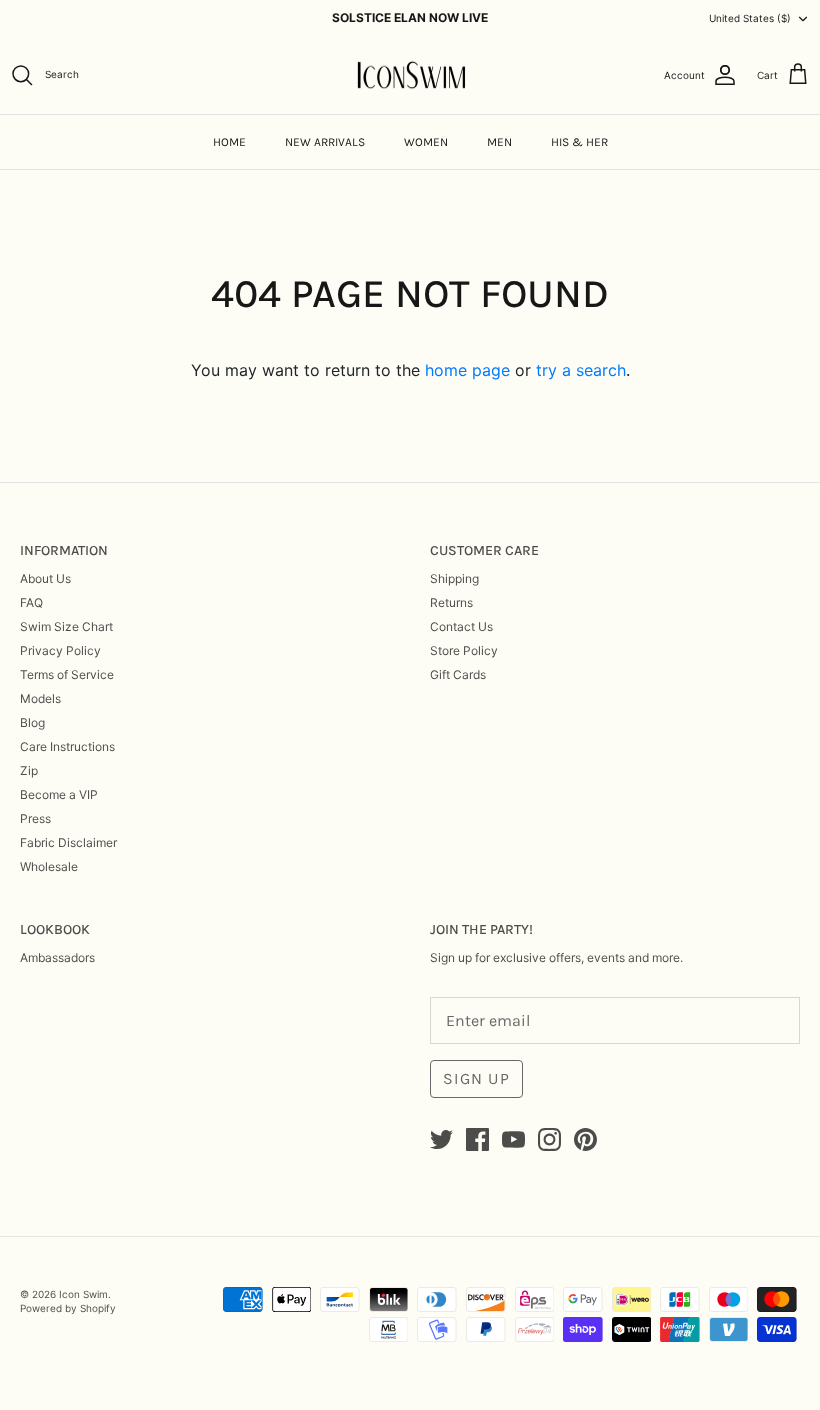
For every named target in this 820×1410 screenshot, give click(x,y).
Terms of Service (67, 674)
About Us (45, 578)
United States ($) (750, 18)
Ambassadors (57, 957)
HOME (229, 142)
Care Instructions (67, 746)
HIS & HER (579, 142)
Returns (451, 602)
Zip (29, 770)
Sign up (476, 1078)
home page (467, 370)
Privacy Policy (60, 650)
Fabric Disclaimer (68, 842)
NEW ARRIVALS (325, 142)
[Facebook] (477, 1139)
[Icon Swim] (410, 75)
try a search (581, 370)
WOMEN (426, 142)
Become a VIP (59, 794)
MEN (499, 142)
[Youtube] (513, 1139)
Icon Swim (83, 1294)
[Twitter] (441, 1139)
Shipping (454, 578)
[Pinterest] (585, 1139)
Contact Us (461, 626)
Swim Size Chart (66, 626)
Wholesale (49, 866)
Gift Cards (458, 674)
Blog (32, 722)
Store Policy (464, 650)
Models (40, 698)
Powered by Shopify (68, 1308)
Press (35, 818)
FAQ (31, 602)
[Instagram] (549, 1139)
